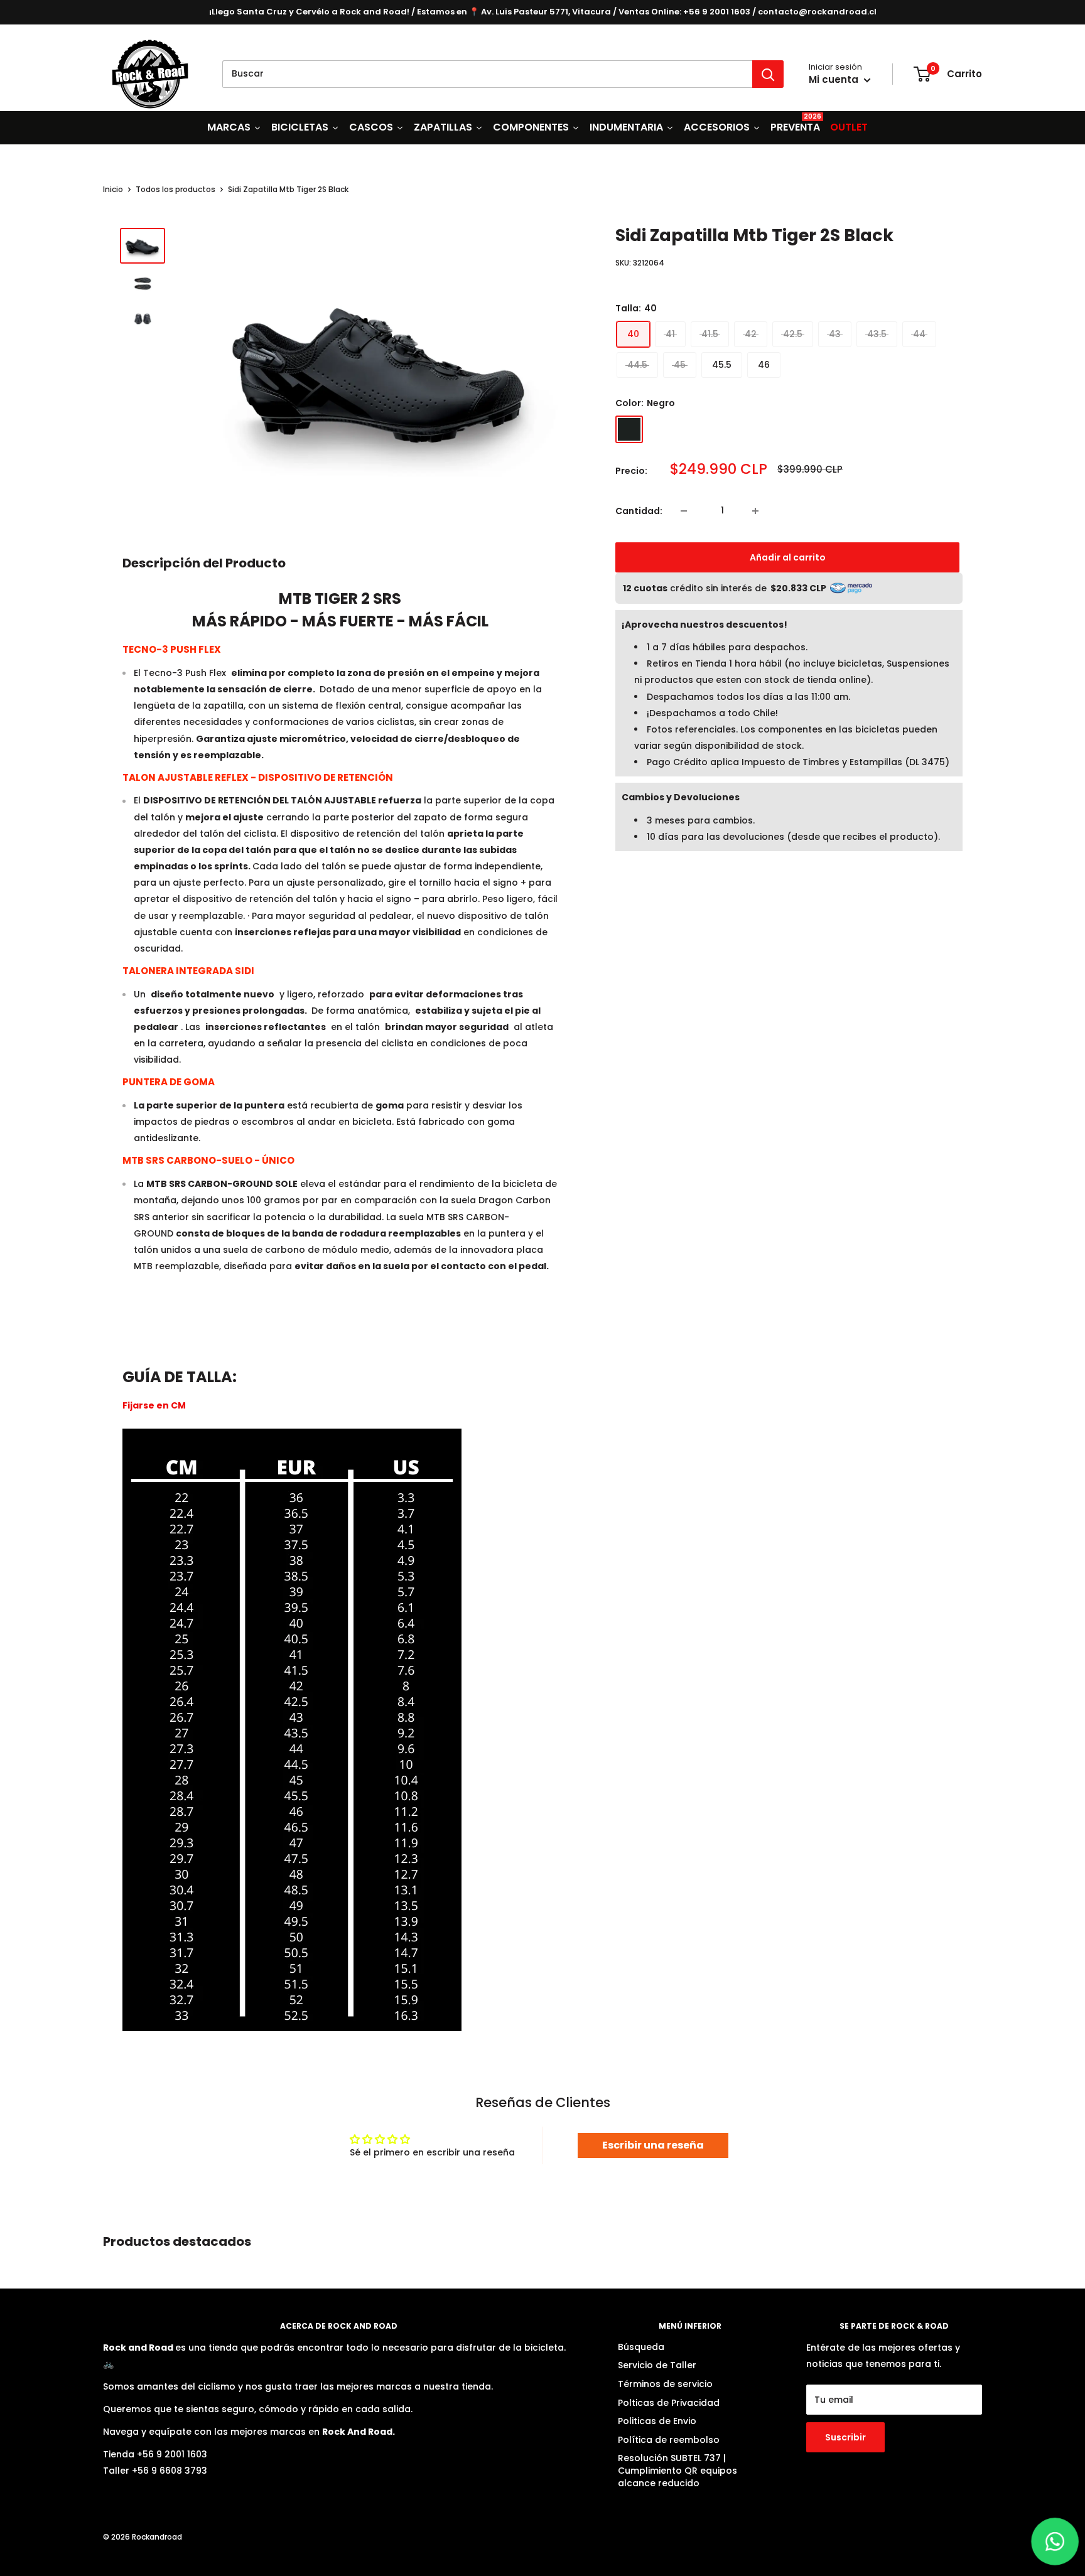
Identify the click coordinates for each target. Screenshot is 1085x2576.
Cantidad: (639, 511)
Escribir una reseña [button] (653, 2145)
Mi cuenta (835, 79)
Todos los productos (175, 189)
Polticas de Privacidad (669, 2403)
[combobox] (487, 74)
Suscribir (845, 2437)
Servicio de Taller (657, 2365)
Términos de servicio (665, 2384)
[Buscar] (768, 74)
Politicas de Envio (657, 2421)
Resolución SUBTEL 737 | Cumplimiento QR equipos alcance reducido (677, 2470)
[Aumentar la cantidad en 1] (758, 511)
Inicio (113, 189)
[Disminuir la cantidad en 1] (686, 511)
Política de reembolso (669, 2440)
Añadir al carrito (788, 557)
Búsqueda (641, 2347)
